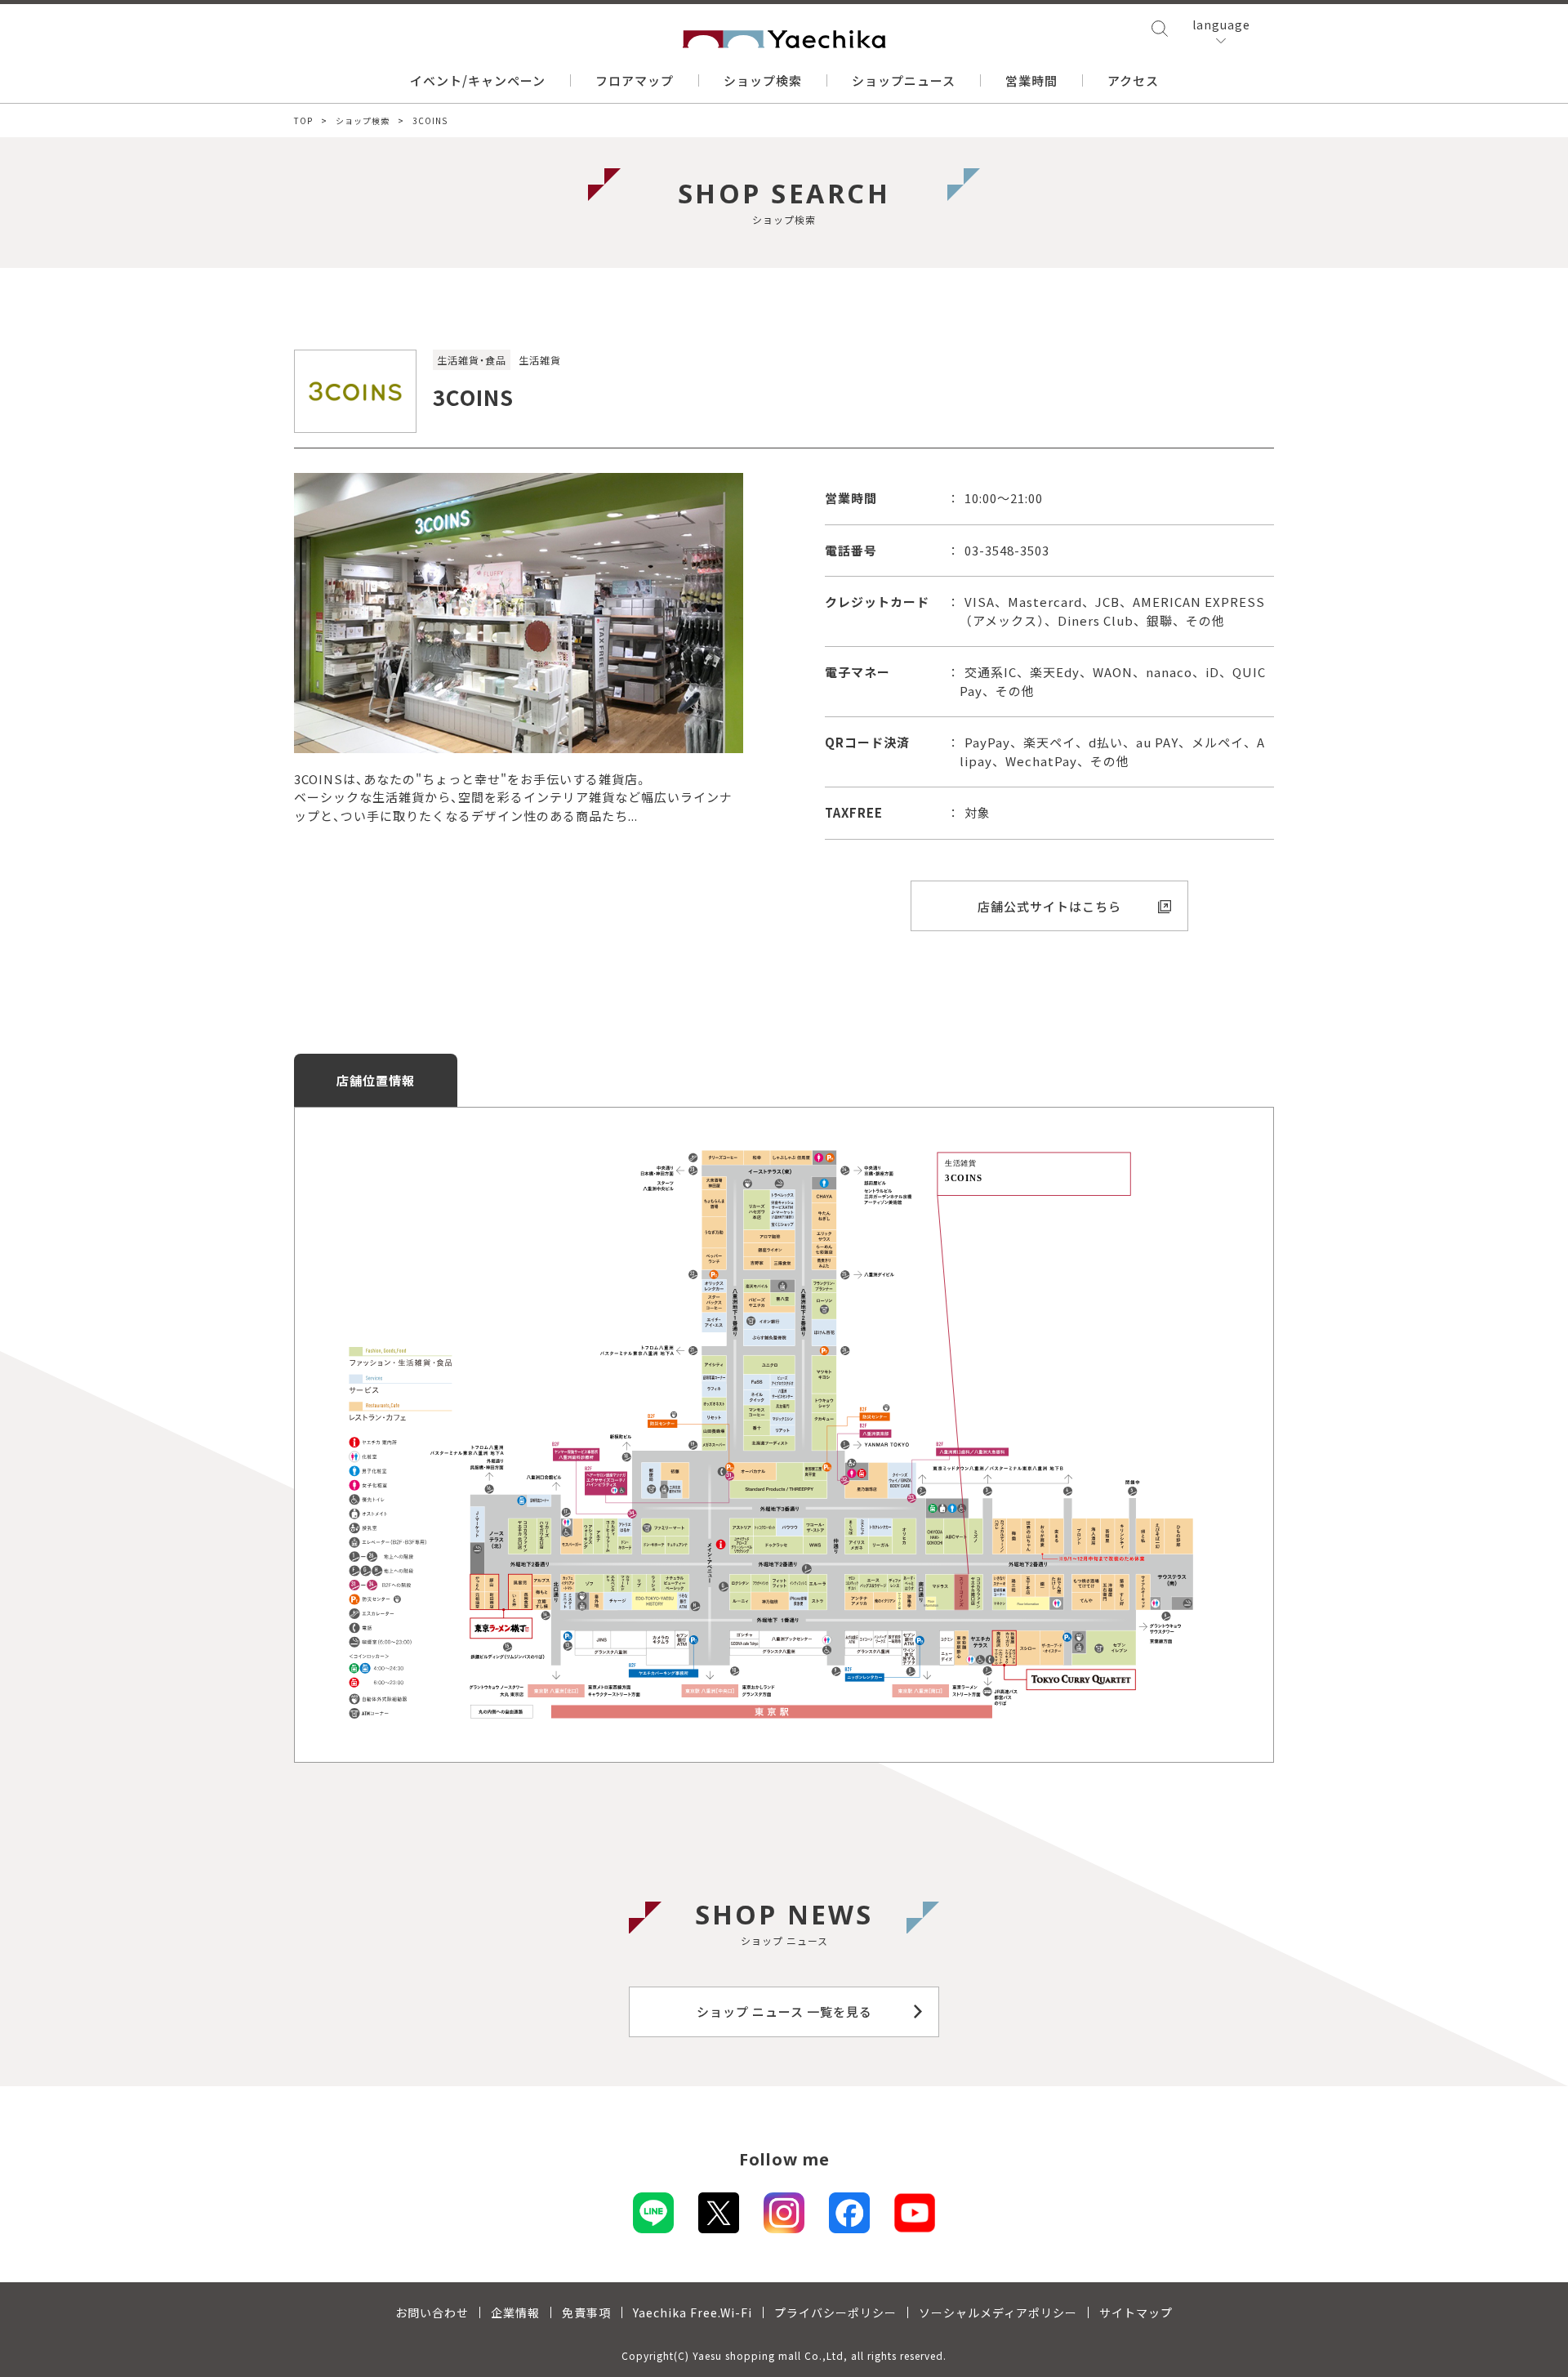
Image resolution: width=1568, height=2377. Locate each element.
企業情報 (515, 2312)
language (1221, 25)
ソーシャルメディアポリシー (998, 2312)
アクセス (1133, 80)
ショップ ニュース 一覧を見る (784, 2011)
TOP (303, 120)
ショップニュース (904, 80)
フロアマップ (635, 80)
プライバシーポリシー (835, 2312)
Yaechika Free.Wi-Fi (693, 2312)
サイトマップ (1136, 2312)
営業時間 (1031, 80)
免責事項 (586, 2312)
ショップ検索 (763, 80)
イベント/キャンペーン (478, 80)
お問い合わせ (432, 2312)
